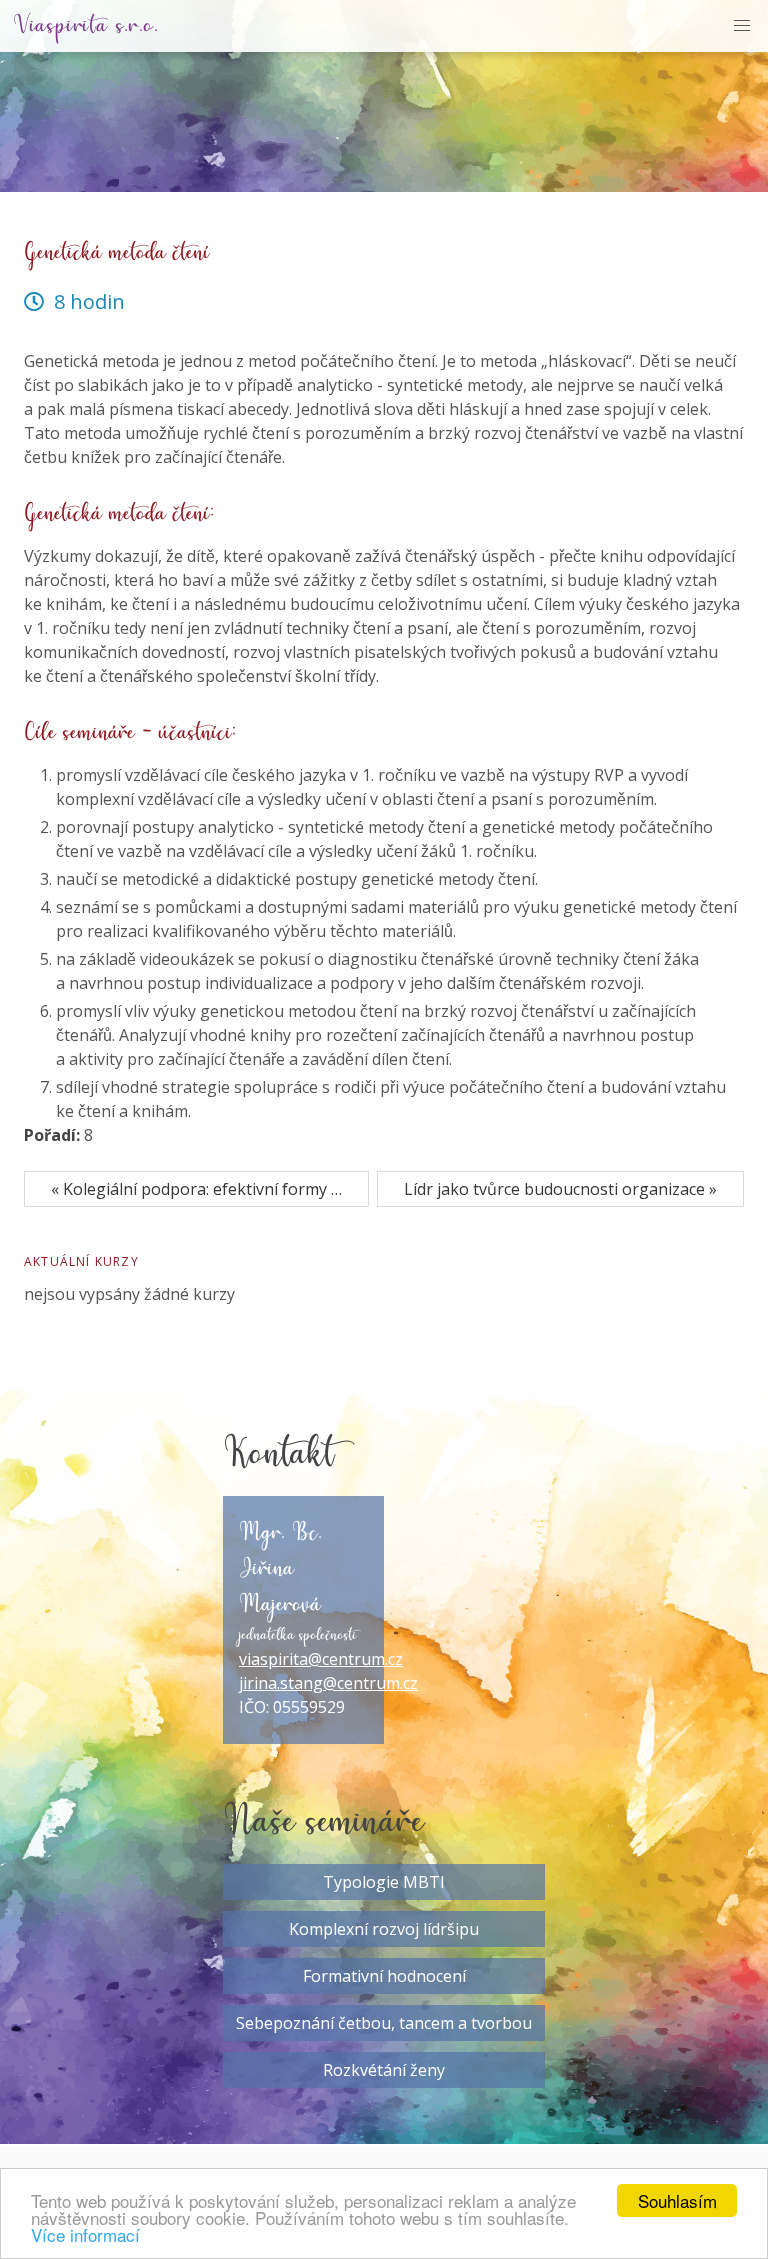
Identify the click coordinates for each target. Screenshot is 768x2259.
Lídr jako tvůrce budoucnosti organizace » (560, 1189)
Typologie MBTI (384, 1882)
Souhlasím (677, 2200)
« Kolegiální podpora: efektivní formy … (196, 1189)
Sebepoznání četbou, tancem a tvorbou (384, 2023)
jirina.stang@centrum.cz (328, 1683)
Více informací (85, 2234)
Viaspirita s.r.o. (86, 26)
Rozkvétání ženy (384, 2070)
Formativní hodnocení (384, 1976)
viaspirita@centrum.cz (321, 1659)
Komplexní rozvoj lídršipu (384, 1929)
